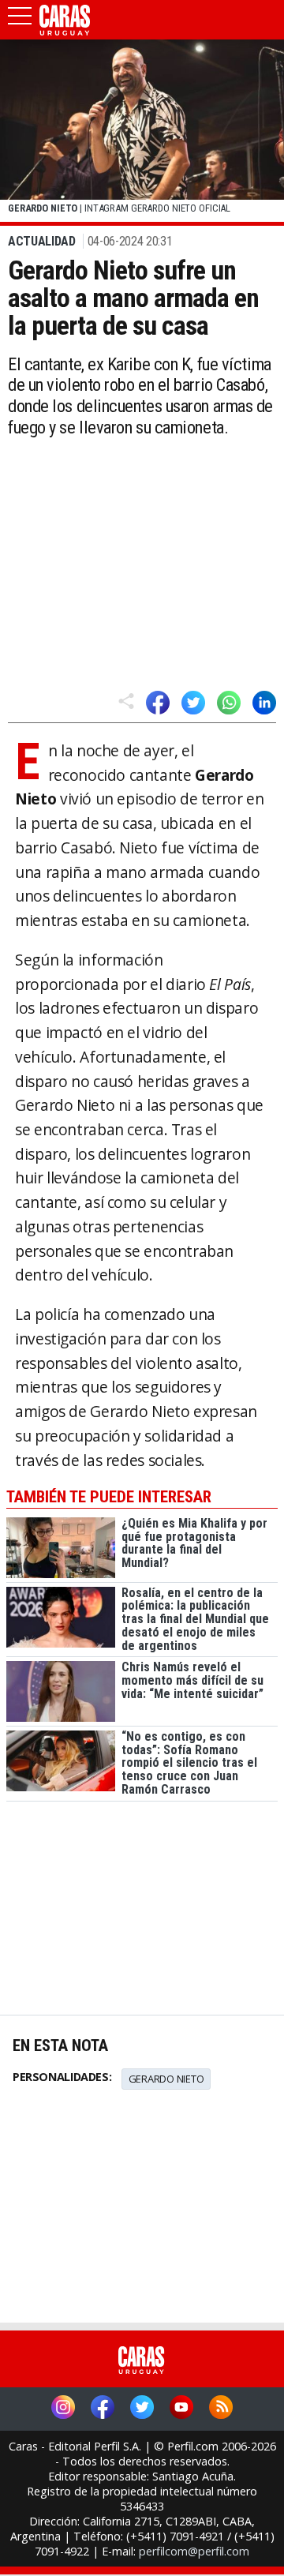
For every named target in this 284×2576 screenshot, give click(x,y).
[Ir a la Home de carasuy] (65, 32)
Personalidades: (62, 2077)
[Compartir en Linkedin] (264, 703)
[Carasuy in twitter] (142, 2409)
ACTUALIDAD (42, 241)
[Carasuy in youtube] (181, 2409)
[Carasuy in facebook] (103, 2409)
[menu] (20, 21)
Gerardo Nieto (166, 2079)
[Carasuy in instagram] (63, 2409)
